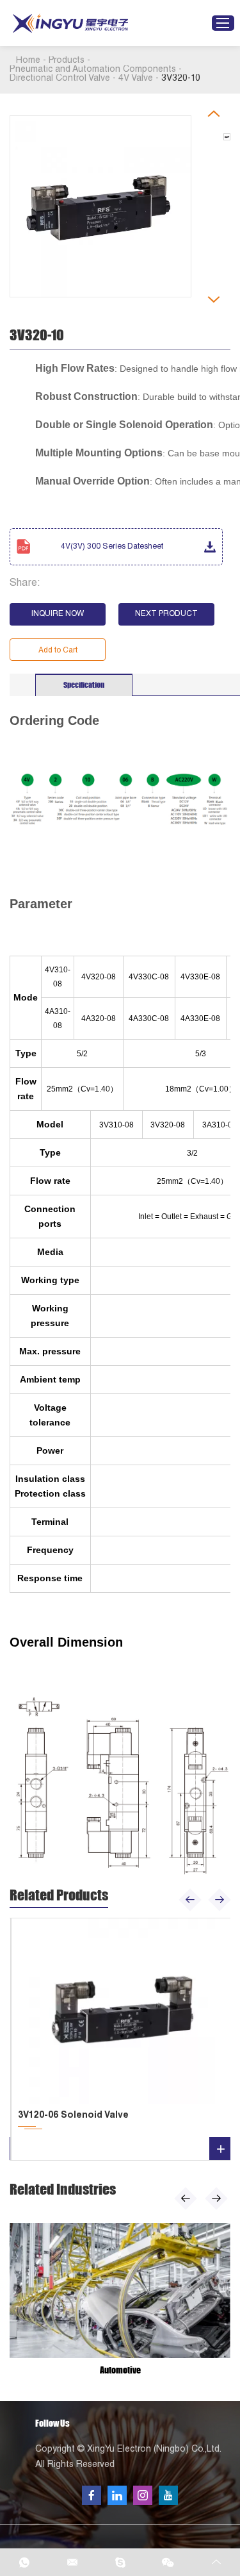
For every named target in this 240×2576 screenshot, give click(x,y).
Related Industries (63, 2189)
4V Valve (136, 79)
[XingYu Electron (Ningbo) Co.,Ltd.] (70, 23)
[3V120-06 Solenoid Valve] (122, 2011)
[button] (190, 1900)
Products (67, 61)
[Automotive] (120, 2290)
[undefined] (100, 206)
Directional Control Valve (60, 79)
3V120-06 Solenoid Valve (73, 2116)
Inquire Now (58, 614)
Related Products (59, 1895)
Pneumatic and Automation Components (93, 70)
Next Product (166, 614)
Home (28, 61)
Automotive (120, 2370)
